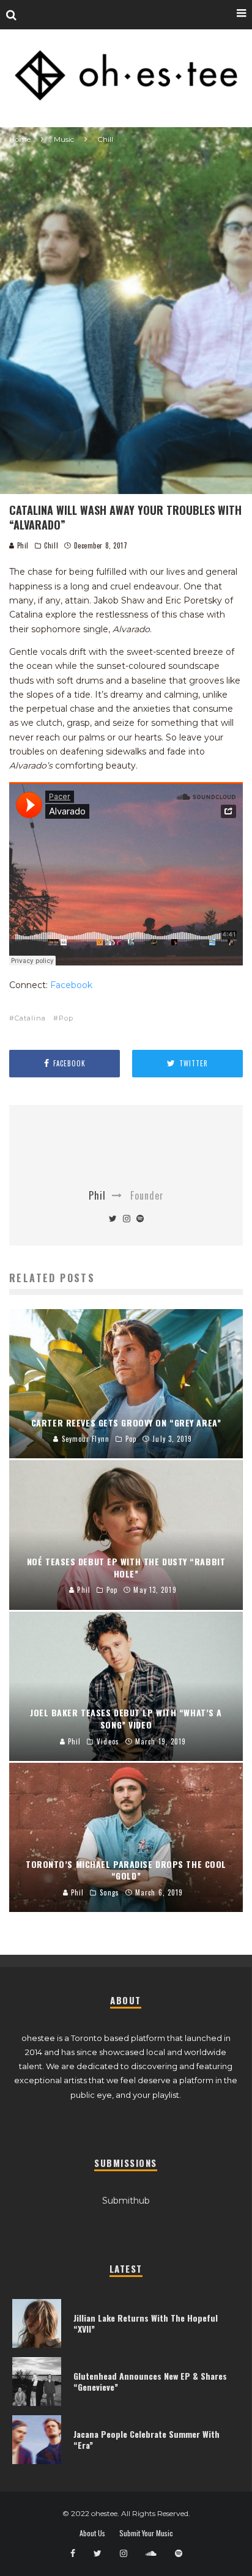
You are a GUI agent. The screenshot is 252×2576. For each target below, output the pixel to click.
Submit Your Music (146, 2533)
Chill (51, 545)
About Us (92, 2533)
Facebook (71, 985)
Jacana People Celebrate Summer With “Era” (146, 2439)
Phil (22, 545)
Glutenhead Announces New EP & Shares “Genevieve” (150, 2381)
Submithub (126, 2201)
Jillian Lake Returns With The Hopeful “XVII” (146, 2323)
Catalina (30, 1018)
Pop (66, 1018)
